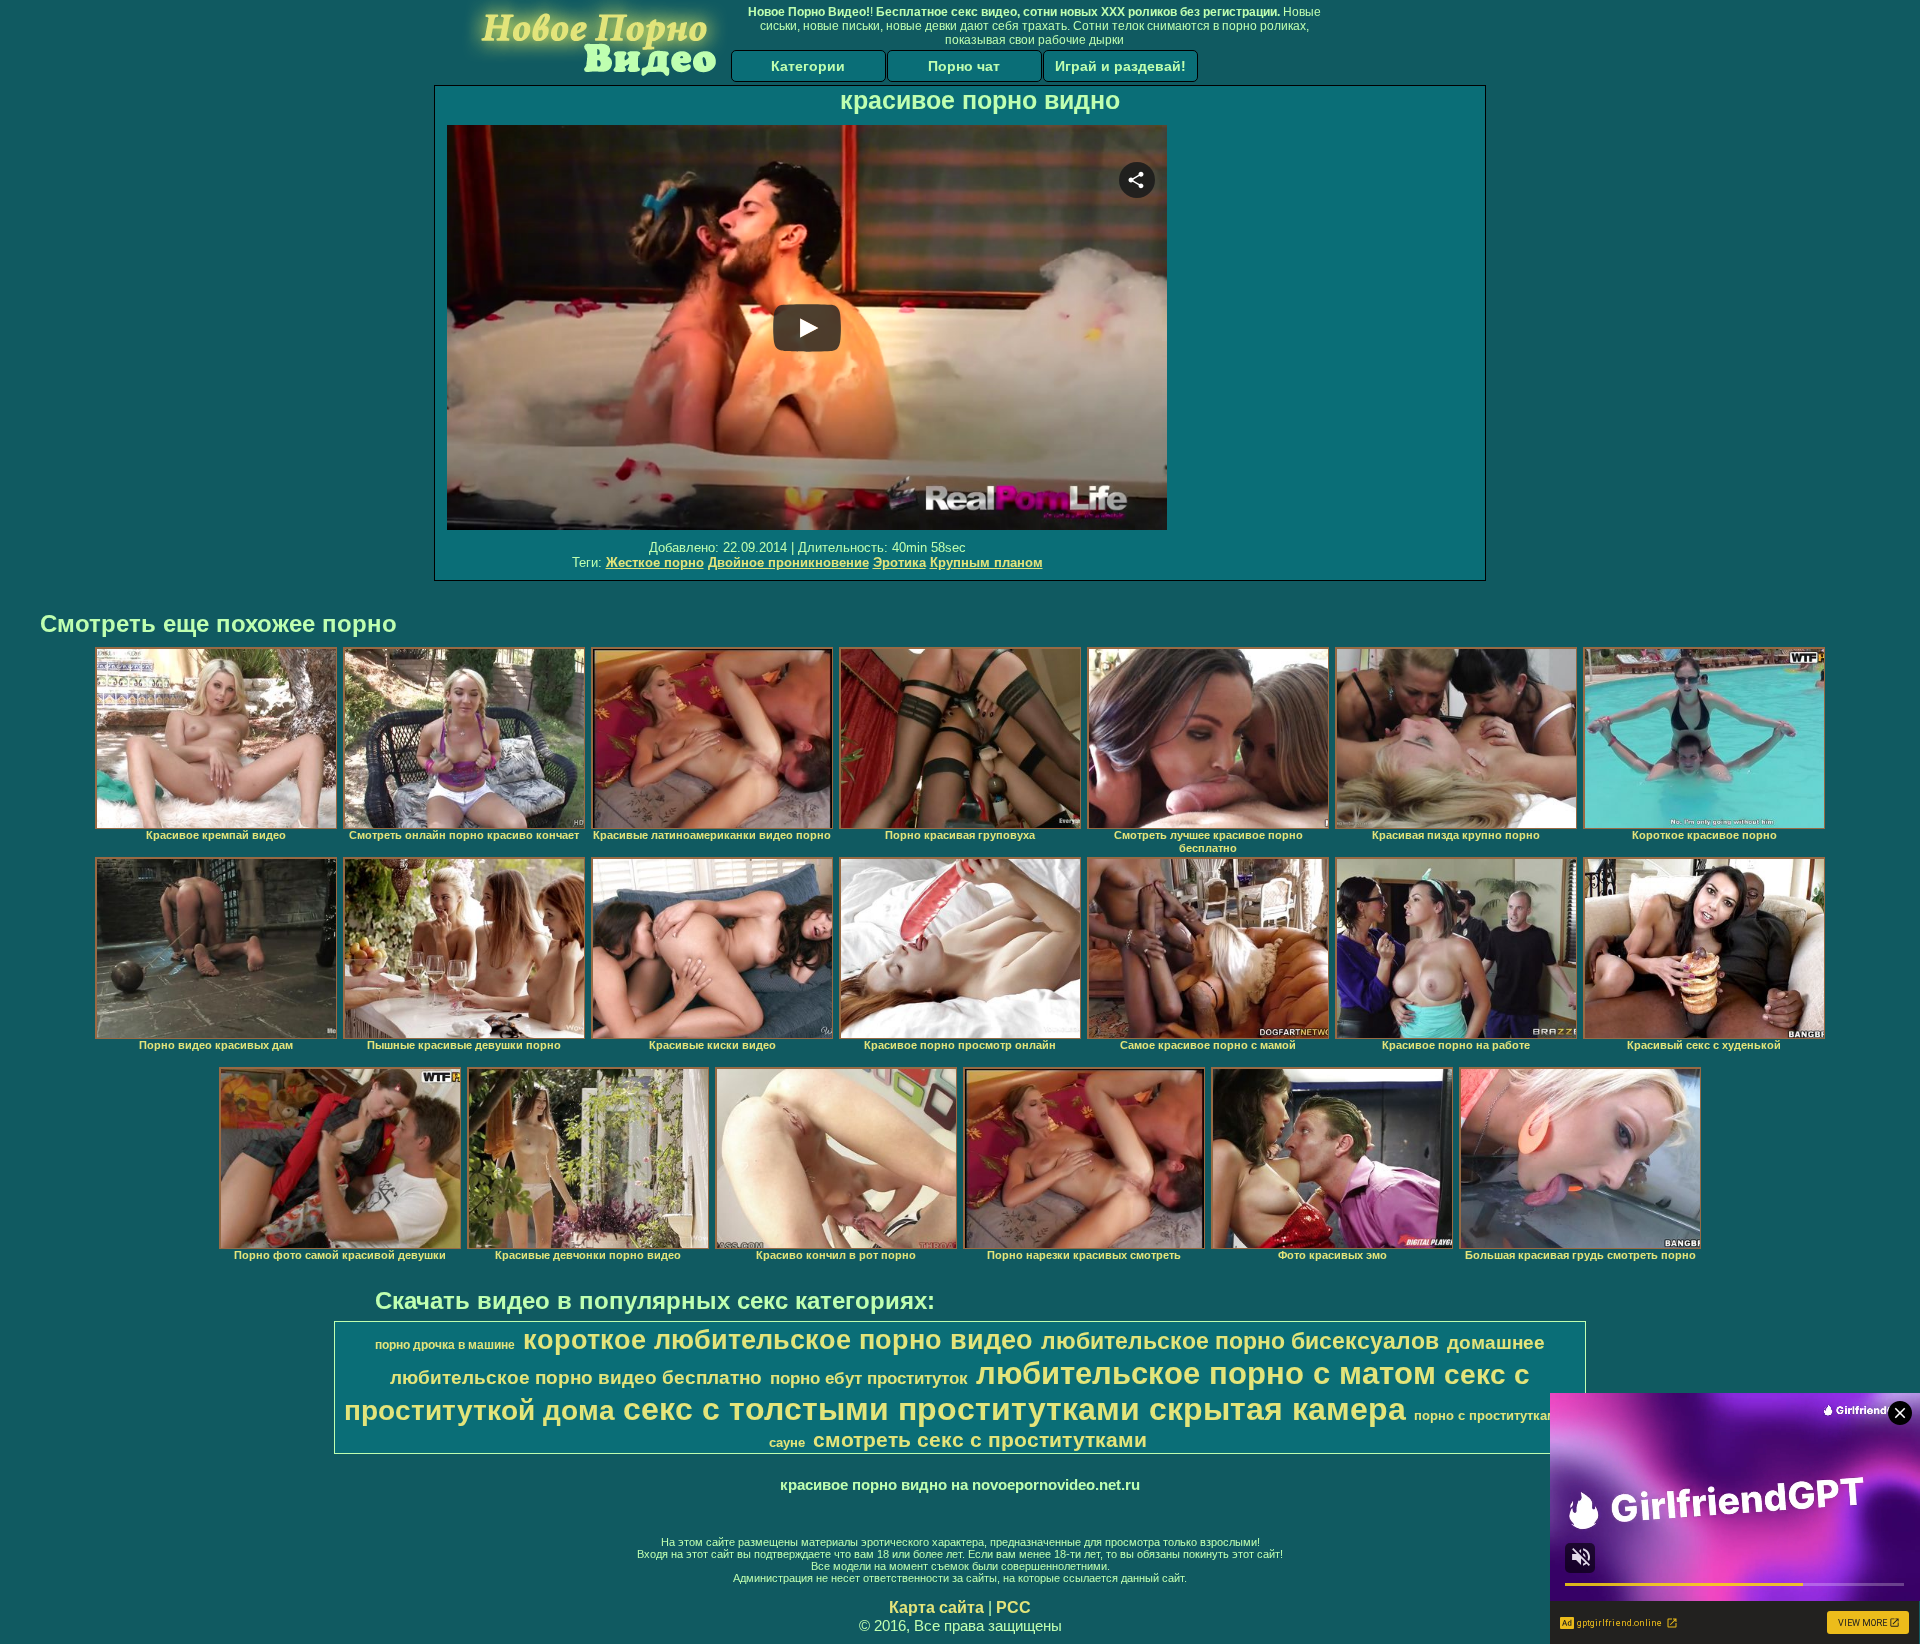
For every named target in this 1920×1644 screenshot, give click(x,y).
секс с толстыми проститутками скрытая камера (1014, 1409)
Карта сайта (936, 1607)
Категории (808, 66)
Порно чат (964, 66)
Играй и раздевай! (1120, 66)
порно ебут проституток (869, 1378)
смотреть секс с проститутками (980, 1440)
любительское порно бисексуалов (1240, 1341)
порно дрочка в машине (445, 1345)
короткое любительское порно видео (778, 1340)
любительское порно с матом (1206, 1373)
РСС (1013, 1607)
